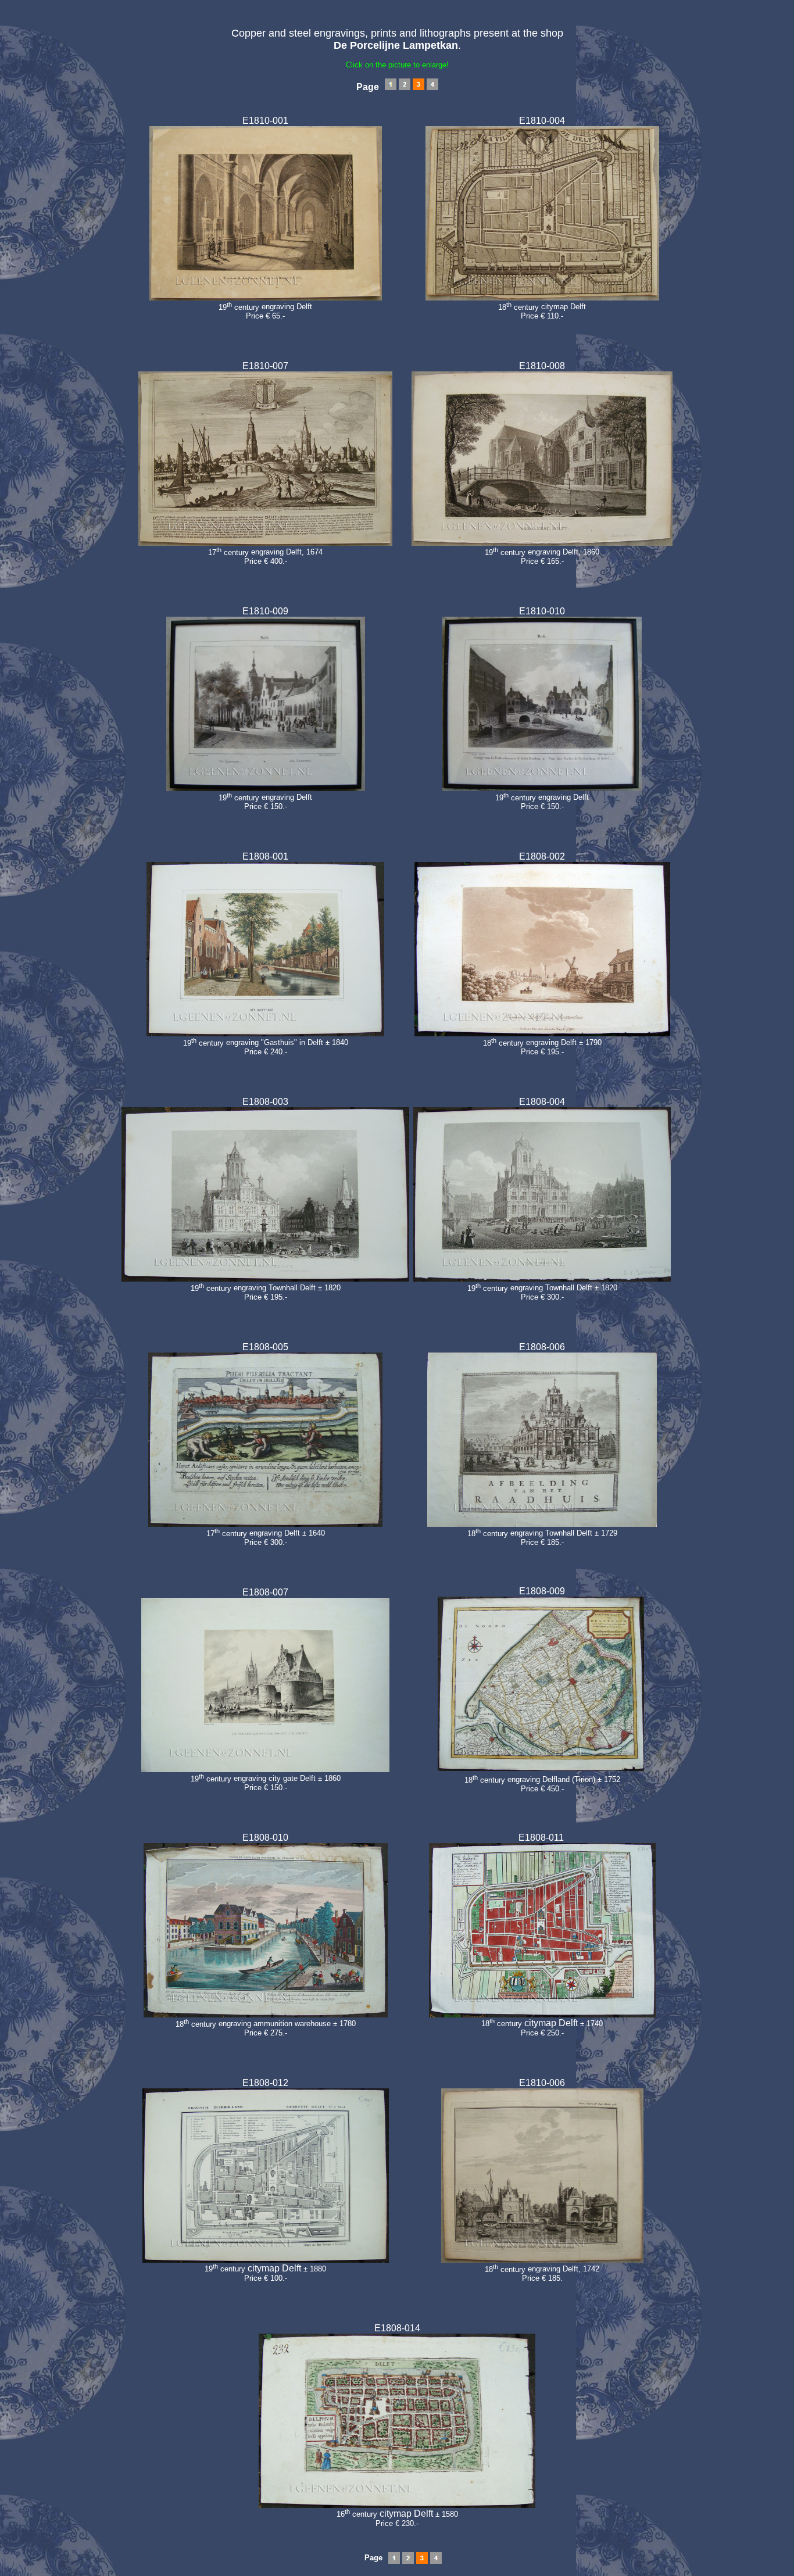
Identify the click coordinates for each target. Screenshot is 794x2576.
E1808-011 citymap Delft (542, 1935)
